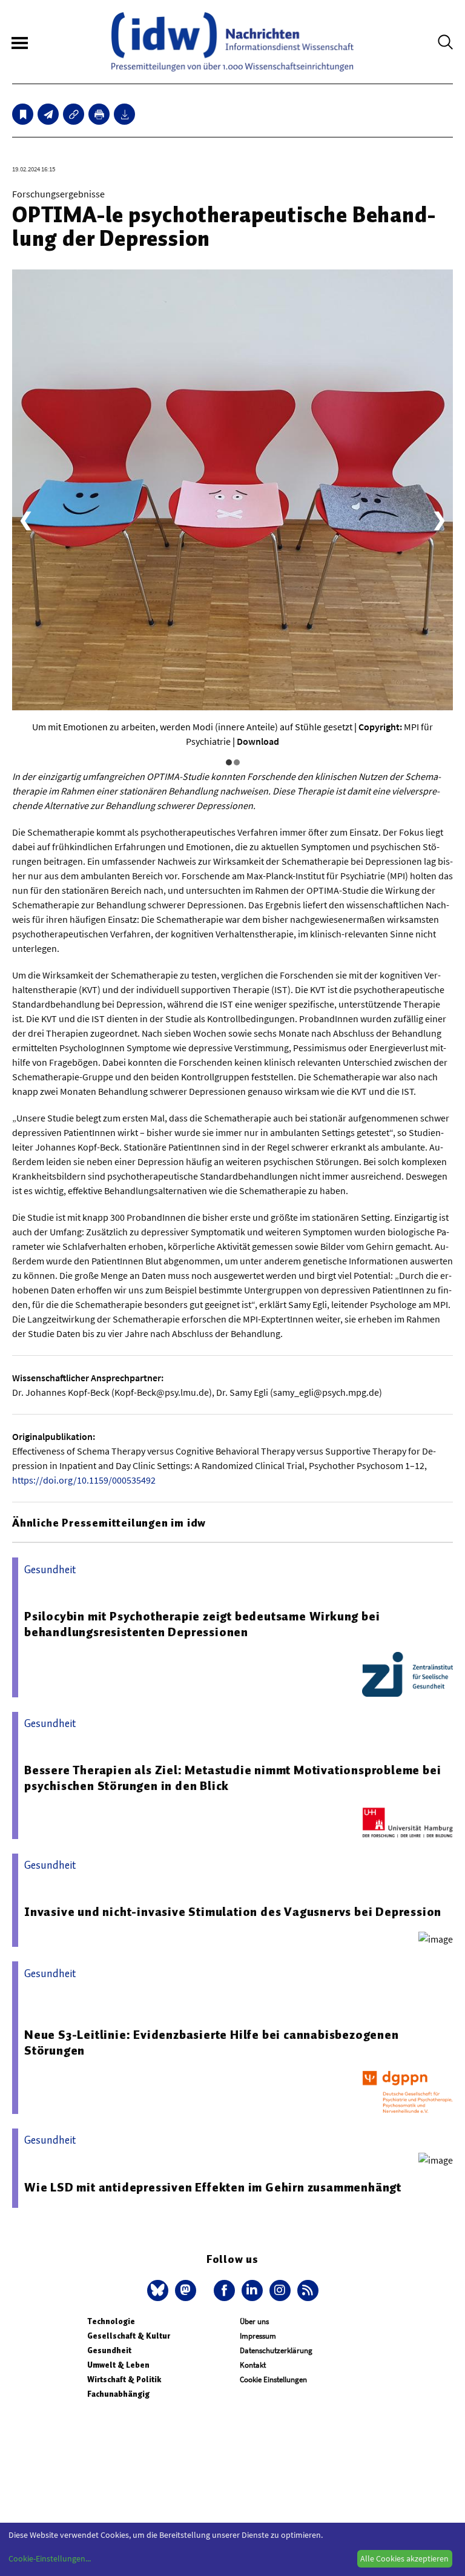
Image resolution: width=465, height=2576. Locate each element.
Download (258, 741)
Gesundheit (109, 2350)
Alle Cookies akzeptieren (404, 2558)
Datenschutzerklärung (276, 2350)
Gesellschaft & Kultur (129, 2336)
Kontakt (253, 2365)
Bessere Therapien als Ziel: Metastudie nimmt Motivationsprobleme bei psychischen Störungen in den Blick (232, 1778)
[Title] (74, 114)
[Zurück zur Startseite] (232, 42)
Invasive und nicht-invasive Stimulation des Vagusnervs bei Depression (233, 1912)
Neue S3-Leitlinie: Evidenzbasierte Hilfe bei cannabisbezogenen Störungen (212, 2043)
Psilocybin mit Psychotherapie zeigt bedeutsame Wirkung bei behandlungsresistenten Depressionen (202, 1624)
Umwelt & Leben (118, 2365)
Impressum (258, 2336)
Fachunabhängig (118, 2394)
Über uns (254, 2321)
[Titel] (23, 114)
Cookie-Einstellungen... (50, 2558)
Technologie (111, 2321)
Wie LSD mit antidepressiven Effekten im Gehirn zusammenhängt (213, 2187)
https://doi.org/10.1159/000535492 (84, 1480)
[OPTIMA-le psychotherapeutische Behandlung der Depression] (48, 114)
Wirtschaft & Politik (124, 2379)
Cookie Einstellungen (273, 2379)
